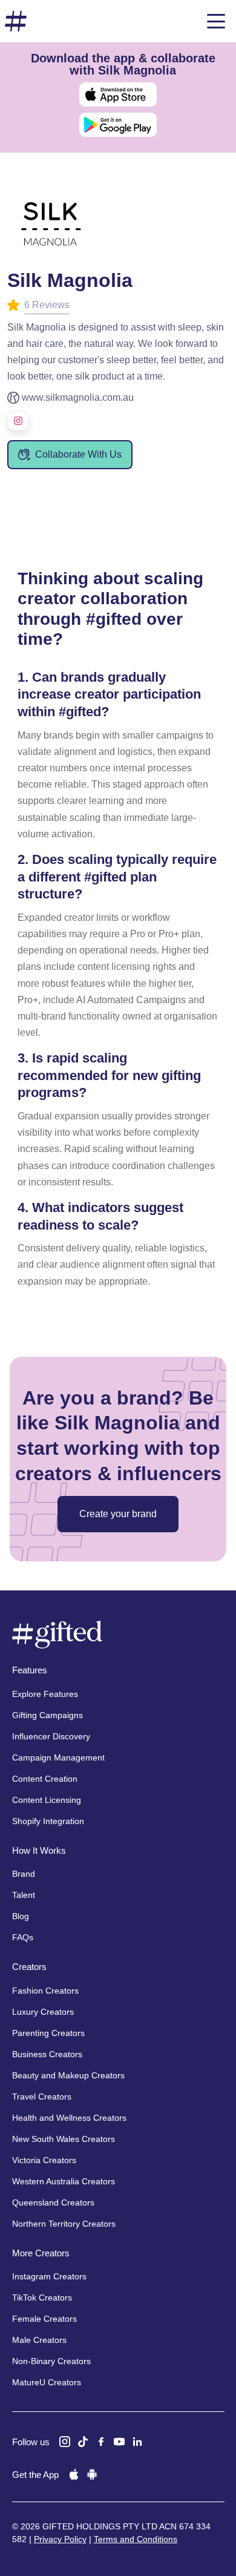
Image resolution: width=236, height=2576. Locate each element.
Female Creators (44, 2319)
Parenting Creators (48, 2033)
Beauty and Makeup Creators (68, 2075)
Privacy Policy (60, 2539)
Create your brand (118, 1514)
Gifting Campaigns (48, 1715)
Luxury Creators (43, 2012)
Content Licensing (47, 1800)
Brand (24, 1874)
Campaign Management (58, 1757)
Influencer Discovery (51, 1736)
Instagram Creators (49, 2276)
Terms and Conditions (136, 2539)
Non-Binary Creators (51, 2361)
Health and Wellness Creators (69, 2118)
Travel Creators (42, 2097)
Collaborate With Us (78, 454)
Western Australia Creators (64, 2181)
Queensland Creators (53, 2202)
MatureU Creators (47, 2382)
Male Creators (39, 2340)
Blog (21, 1916)
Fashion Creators (45, 1991)
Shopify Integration (48, 1821)
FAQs (23, 1937)
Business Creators (47, 2054)
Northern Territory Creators (64, 2224)
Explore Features (45, 1694)
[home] (16, 21)
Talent (24, 1895)
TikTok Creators (42, 2298)
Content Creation (45, 1779)
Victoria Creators (44, 2160)
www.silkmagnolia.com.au (78, 397)
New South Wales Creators (64, 2139)
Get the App (35, 2475)
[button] (216, 21)
